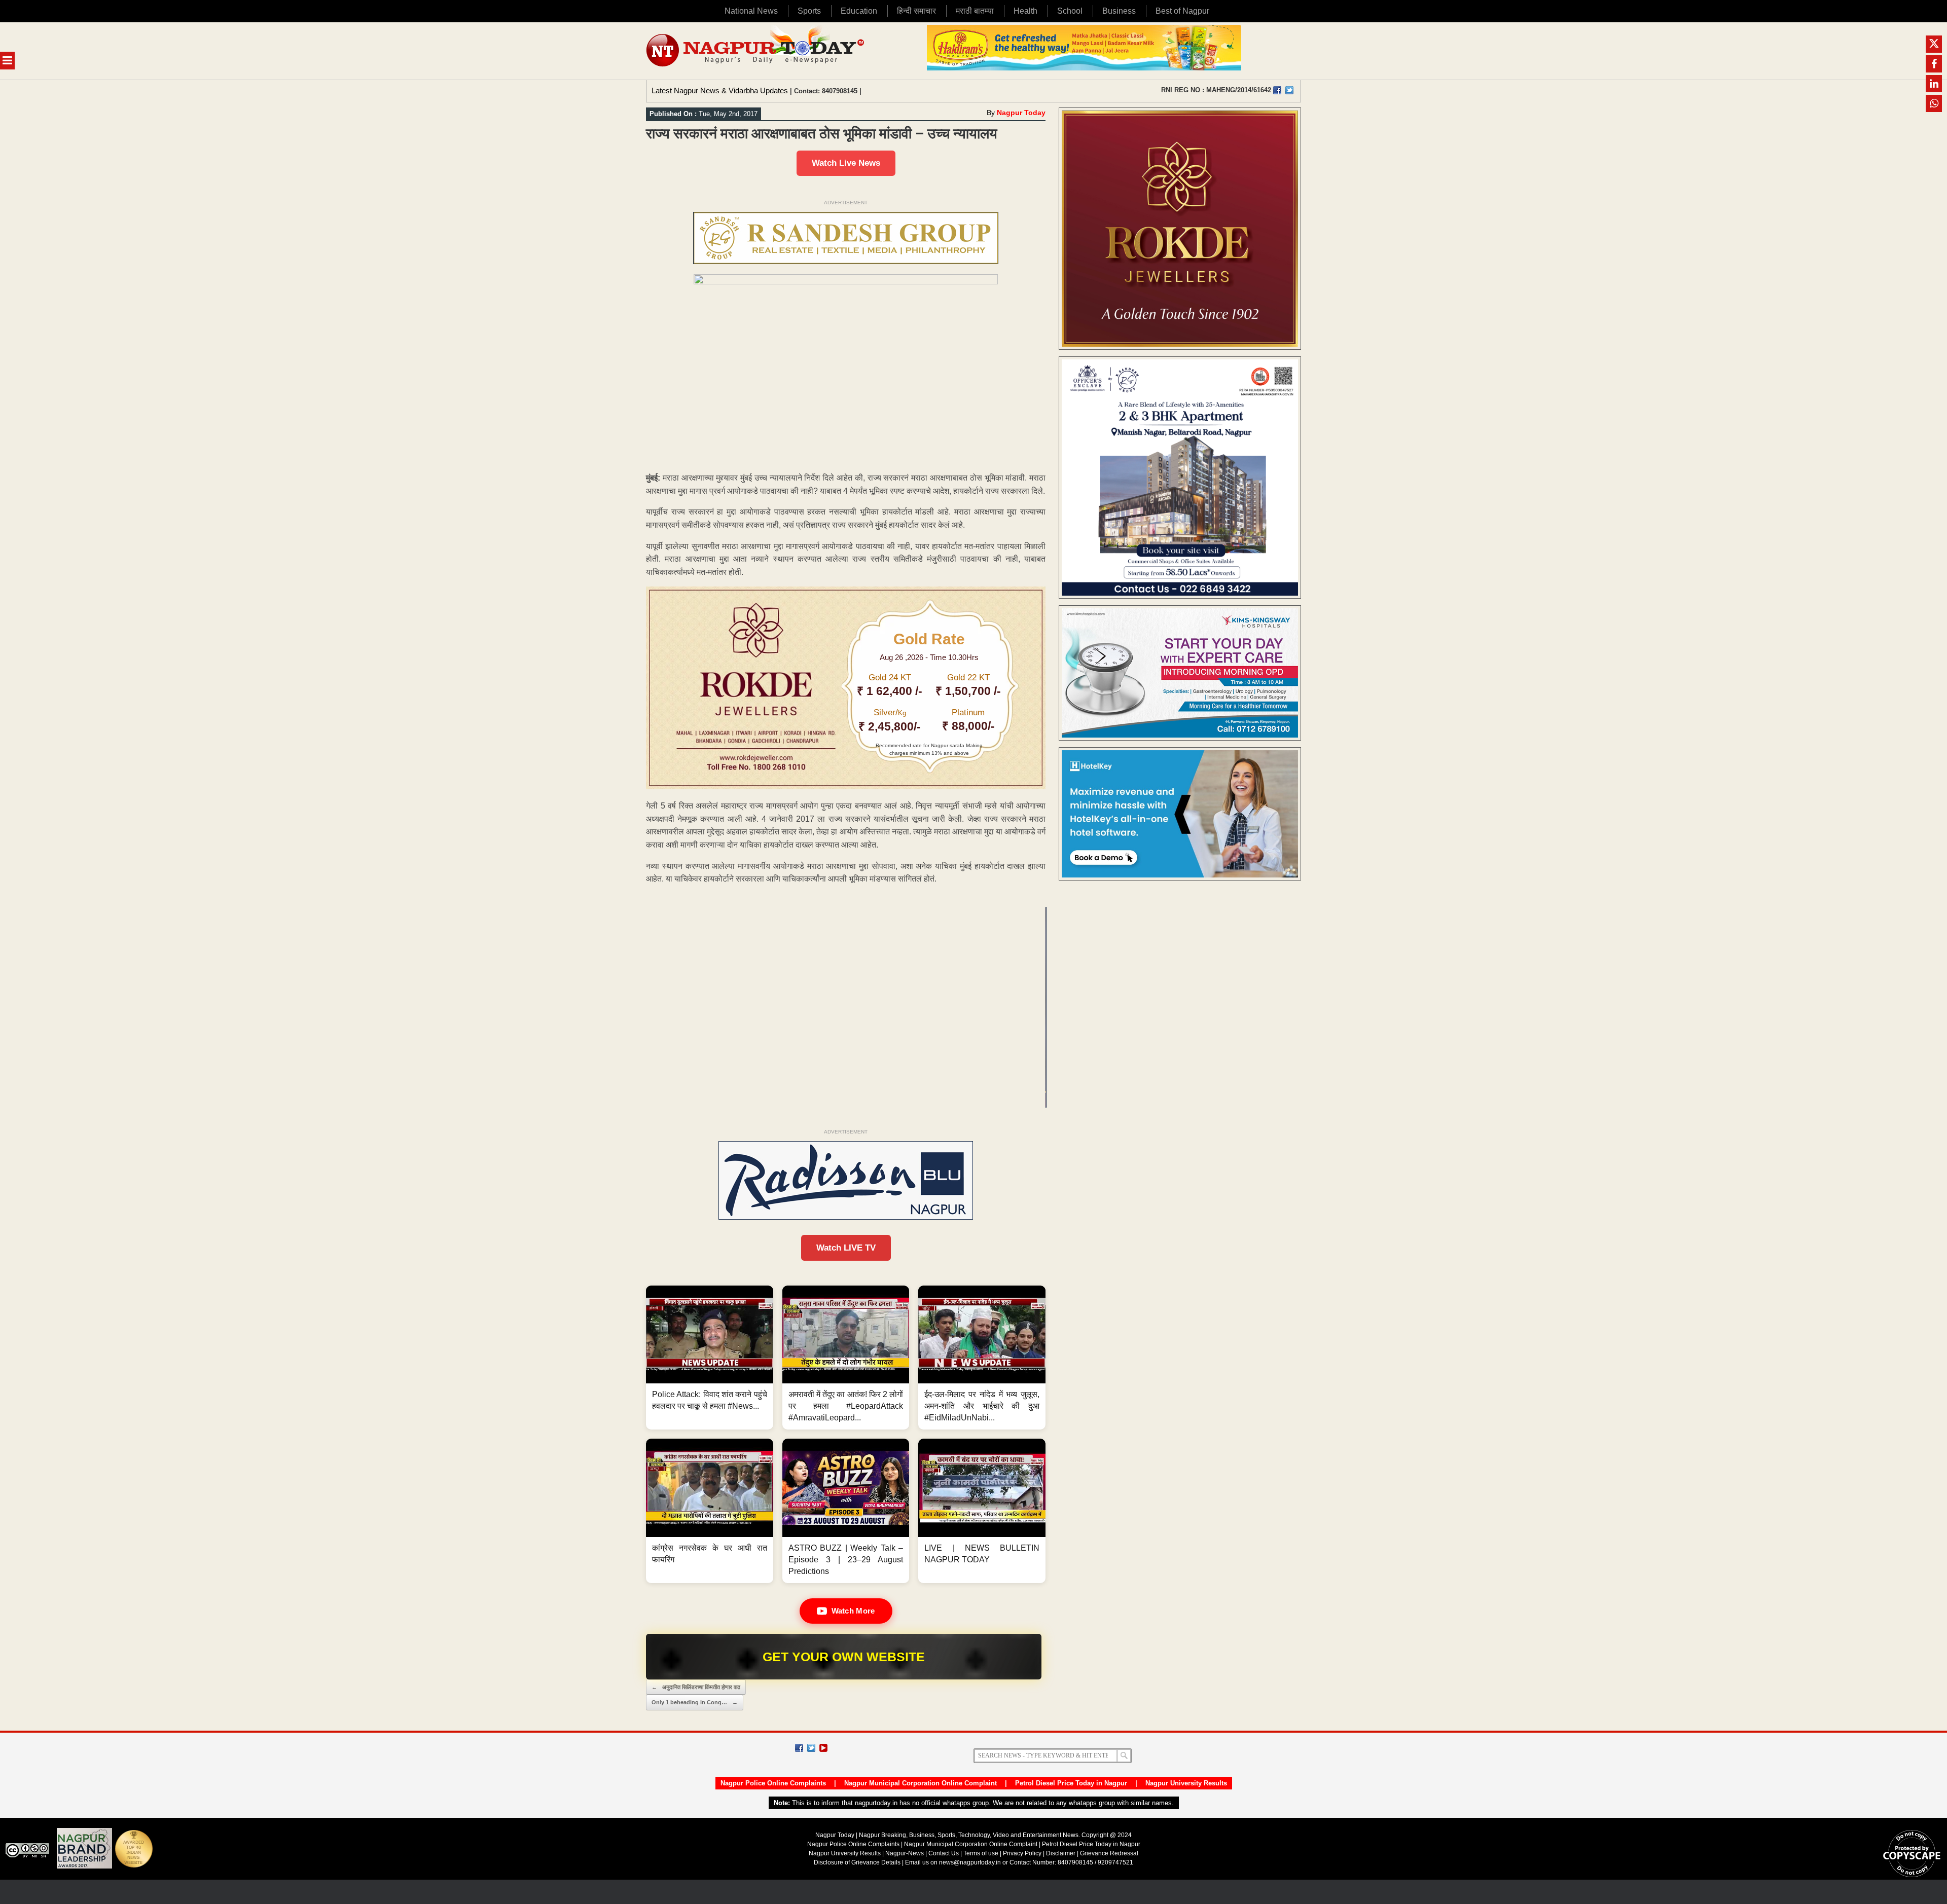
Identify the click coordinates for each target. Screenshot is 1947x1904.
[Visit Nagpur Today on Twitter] (1289, 90)
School (1070, 11)
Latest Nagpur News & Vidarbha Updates (720, 90)
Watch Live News (846, 163)
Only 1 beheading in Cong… (695, 1702)
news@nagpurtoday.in (970, 1862)
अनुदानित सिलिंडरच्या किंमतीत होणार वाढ (696, 1687)
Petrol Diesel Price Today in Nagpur (1071, 1783)
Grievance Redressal (1109, 1853)
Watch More (853, 1611)
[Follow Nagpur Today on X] (811, 1748)
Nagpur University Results (1186, 1783)
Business (1119, 11)
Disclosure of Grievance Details (857, 1862)
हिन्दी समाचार (916, 11)
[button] (710, 1358)
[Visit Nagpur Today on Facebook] (1277, 90)
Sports (809, 11)
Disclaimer (1061, 1853)
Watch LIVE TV (846, 1248)
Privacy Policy (1022, 1853)
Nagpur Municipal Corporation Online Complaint (921, 1783)
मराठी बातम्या (975, 11)
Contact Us (944, 1853)
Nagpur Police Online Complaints (773, 1783)
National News (751, 11)
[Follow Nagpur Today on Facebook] (799, 1748)
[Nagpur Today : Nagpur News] (756, 51)
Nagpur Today (1021, 113)
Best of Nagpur (1182, 11)
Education (859, 11)
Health (1025, 11)
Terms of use (981, 1853)
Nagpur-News (905, 1853)
